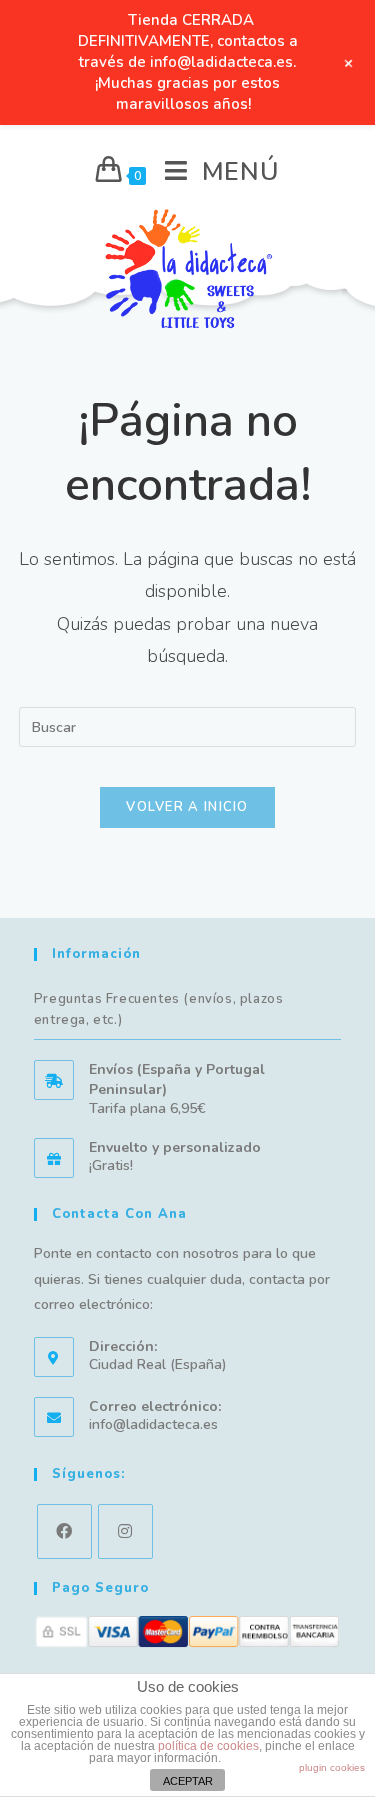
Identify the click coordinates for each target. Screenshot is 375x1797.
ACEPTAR (188, 1781)
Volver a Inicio (187, 807)
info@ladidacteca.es (153, 1424)
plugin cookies (332, 1767)
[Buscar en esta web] (188, 726)
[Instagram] (125, 1531)
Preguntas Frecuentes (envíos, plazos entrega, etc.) (159, 1009)
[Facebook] (64, 1531)
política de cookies (208, 1746)
